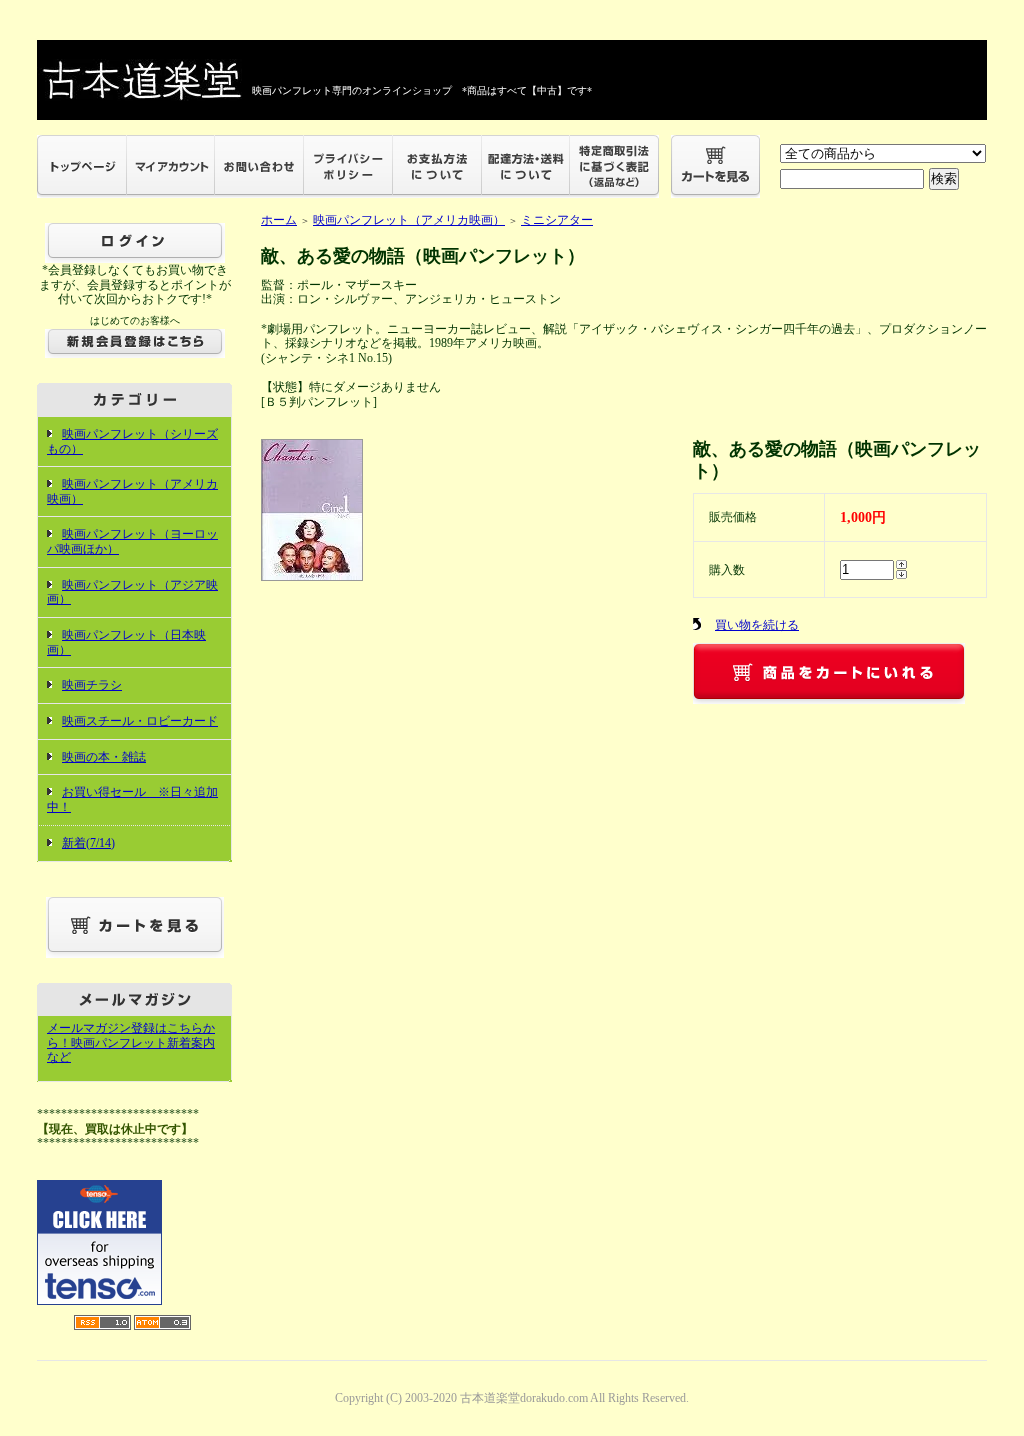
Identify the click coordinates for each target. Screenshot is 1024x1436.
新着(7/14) (88, 843)
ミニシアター (557, 220)
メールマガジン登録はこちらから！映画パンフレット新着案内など (131, 1042)
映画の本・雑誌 (104, 757)
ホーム (279, 220)
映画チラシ (92, 685)
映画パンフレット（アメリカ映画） (409, 220)
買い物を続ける (757, 625)
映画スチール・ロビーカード (140, 721)
